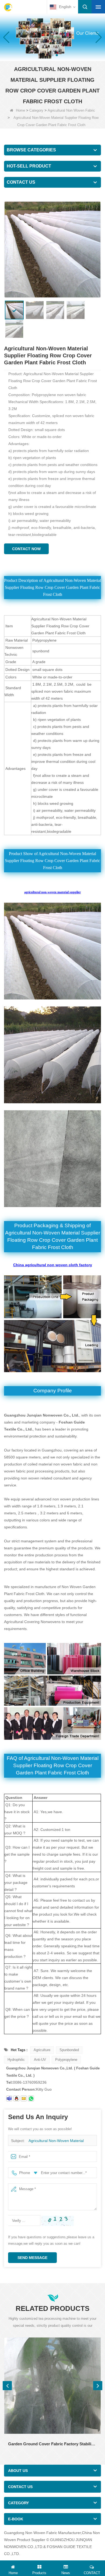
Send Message (32, 2258)
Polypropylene (66, 2060)
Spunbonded (69, 2050)
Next (98, 2386)
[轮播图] (52, 37)
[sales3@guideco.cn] (9, 2098)
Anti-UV (40, 2060)
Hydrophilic (16, 2060)
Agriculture (42, 2050)
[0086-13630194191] (31, 2098)
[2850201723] (16, 2098)
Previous (7, 2386)
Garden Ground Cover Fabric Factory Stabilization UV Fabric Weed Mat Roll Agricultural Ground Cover (52, 2444)
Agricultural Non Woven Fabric (71, 110)
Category (36, 110)
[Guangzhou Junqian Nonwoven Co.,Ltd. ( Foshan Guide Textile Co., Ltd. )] (8, 7)
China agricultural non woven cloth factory (53, 1265)
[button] (48, 55)
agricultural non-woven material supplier (52, 892)
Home (20, 110)
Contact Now (26, 549)
